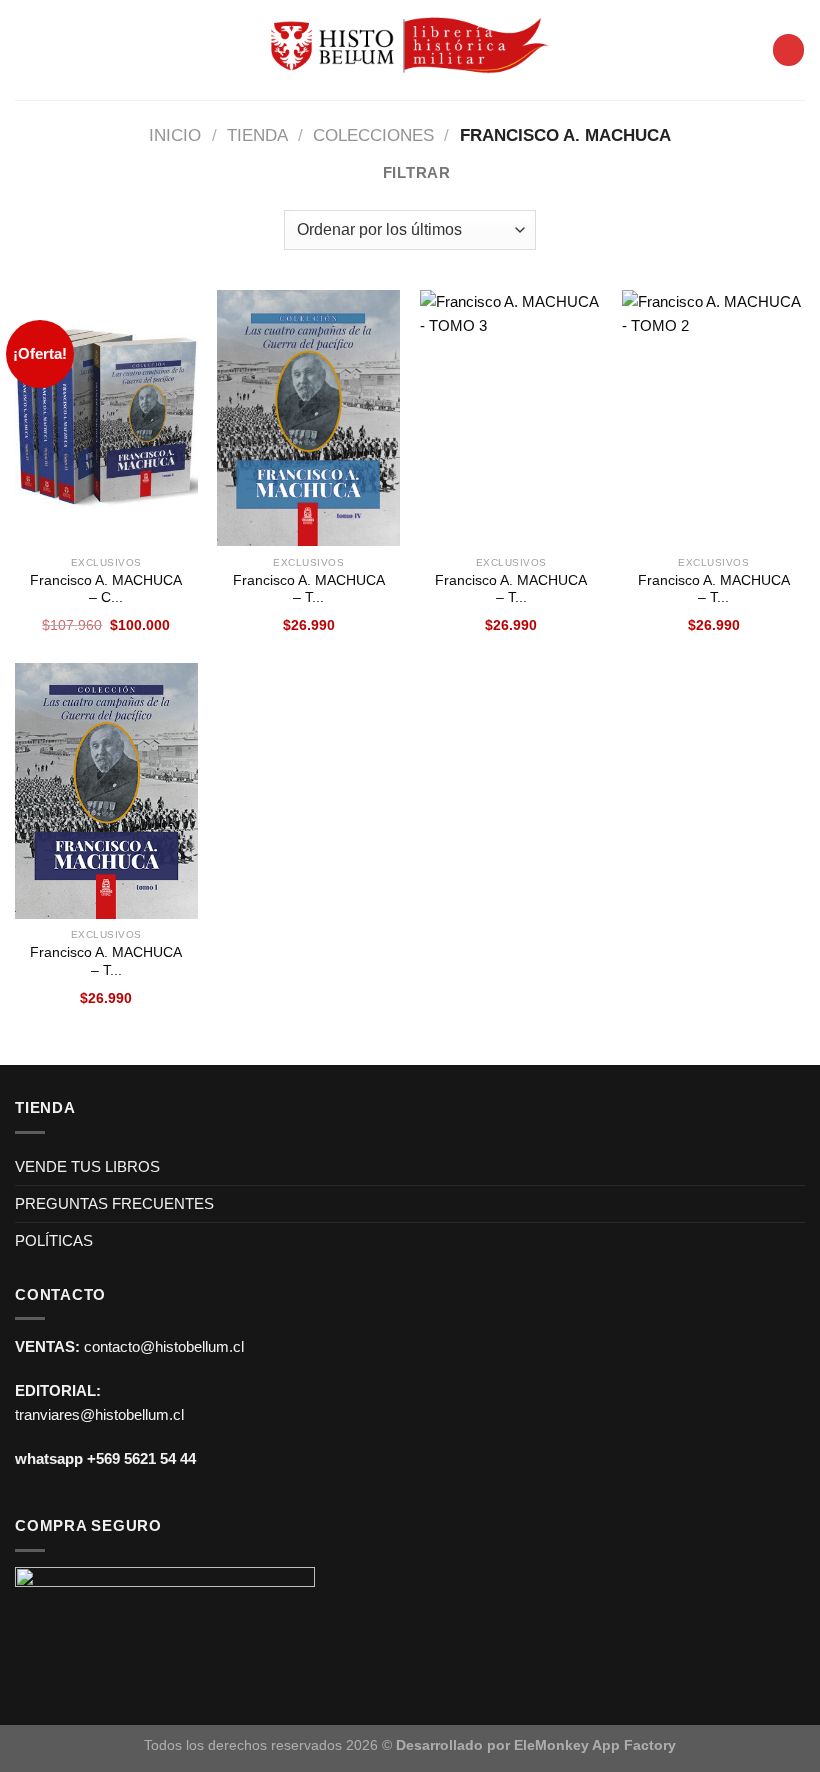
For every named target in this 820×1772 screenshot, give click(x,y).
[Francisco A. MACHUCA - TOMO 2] (713, 418)
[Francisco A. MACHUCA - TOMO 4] (308, 418)
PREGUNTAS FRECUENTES (114, 1203)
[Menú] (26, 50)
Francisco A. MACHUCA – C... (106, 589)
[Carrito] (788, 49)
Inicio (175, 135)
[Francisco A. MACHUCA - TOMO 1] (106, 791)
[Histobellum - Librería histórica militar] (410, 49)
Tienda (257, 135)
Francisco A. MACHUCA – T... (309, 589)
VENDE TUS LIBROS (87, 1166)
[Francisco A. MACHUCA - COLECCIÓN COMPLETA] (106, 418)
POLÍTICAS (54, 1240)
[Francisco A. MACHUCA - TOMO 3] (511, 418)
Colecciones (373, 135)
